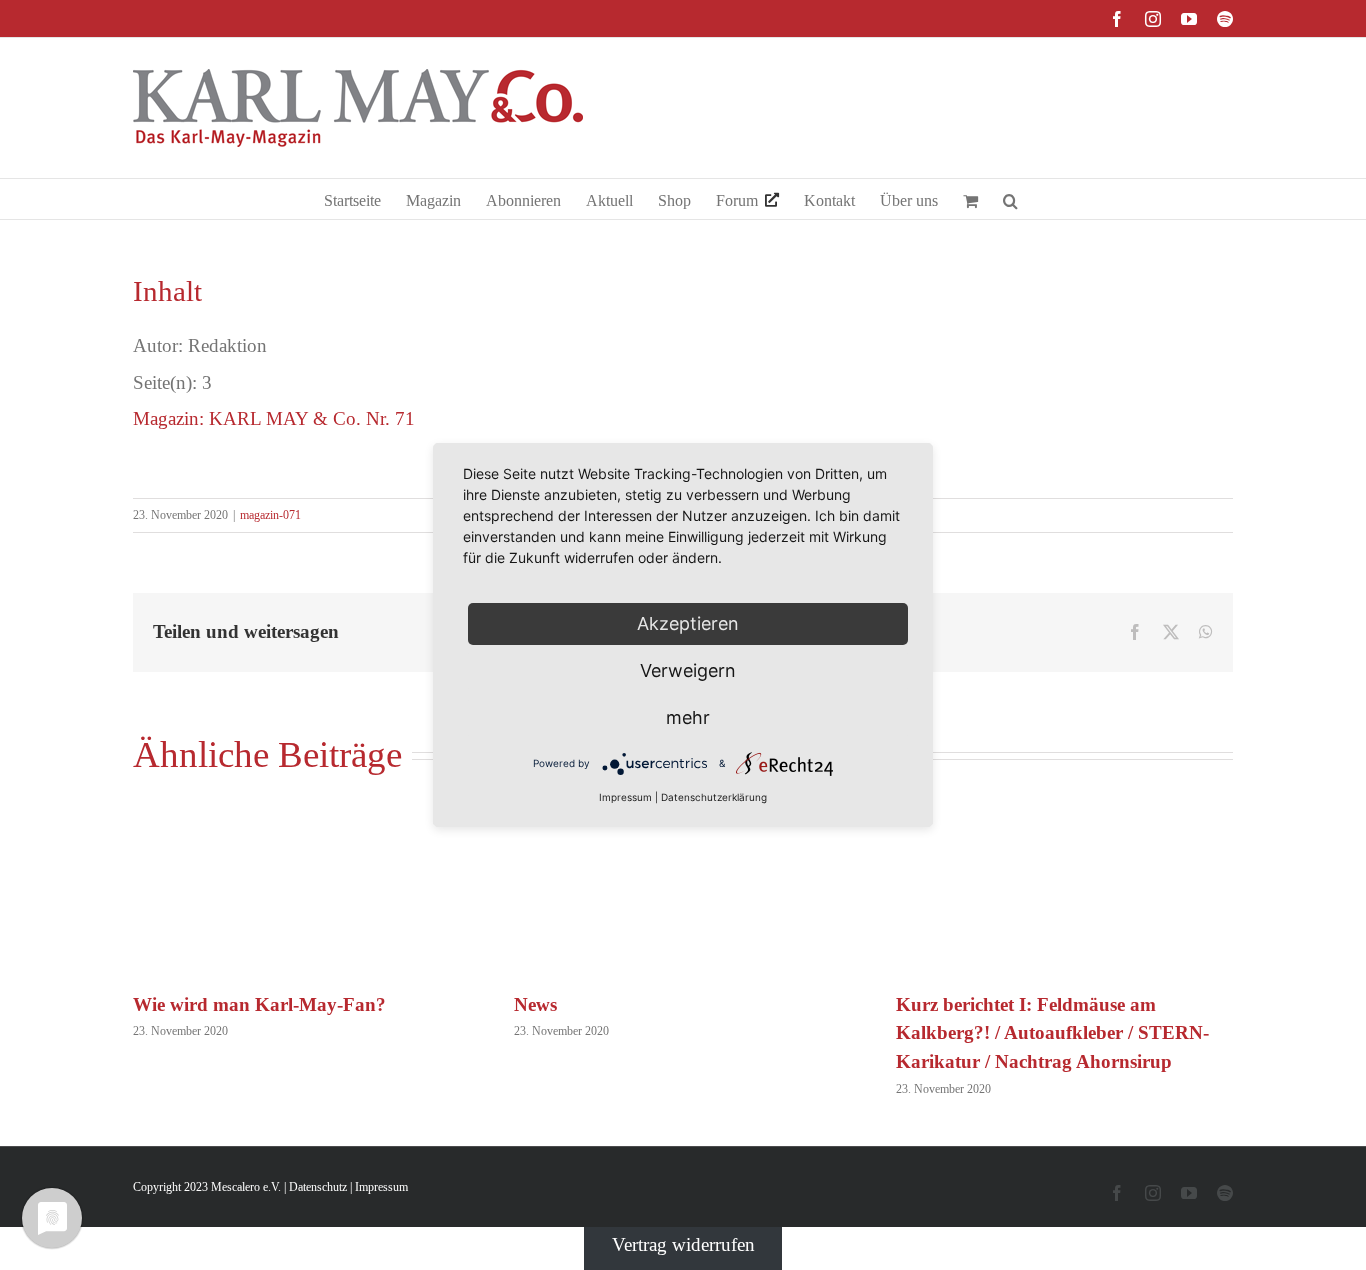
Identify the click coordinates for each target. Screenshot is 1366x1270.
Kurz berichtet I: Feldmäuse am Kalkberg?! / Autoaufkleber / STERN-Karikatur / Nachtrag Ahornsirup (1052, 1033)
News (535, 1004)
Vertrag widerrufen (683, 1244)
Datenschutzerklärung (714, 797)
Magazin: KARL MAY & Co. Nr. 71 (274, 418)
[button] (1010, 199)
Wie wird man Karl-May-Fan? (259, 1004)
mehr (688, 717)
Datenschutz (318, 1187)
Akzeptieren (688, 623)
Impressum (381, 1187)
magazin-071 (270, 515)
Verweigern (688, 670)
